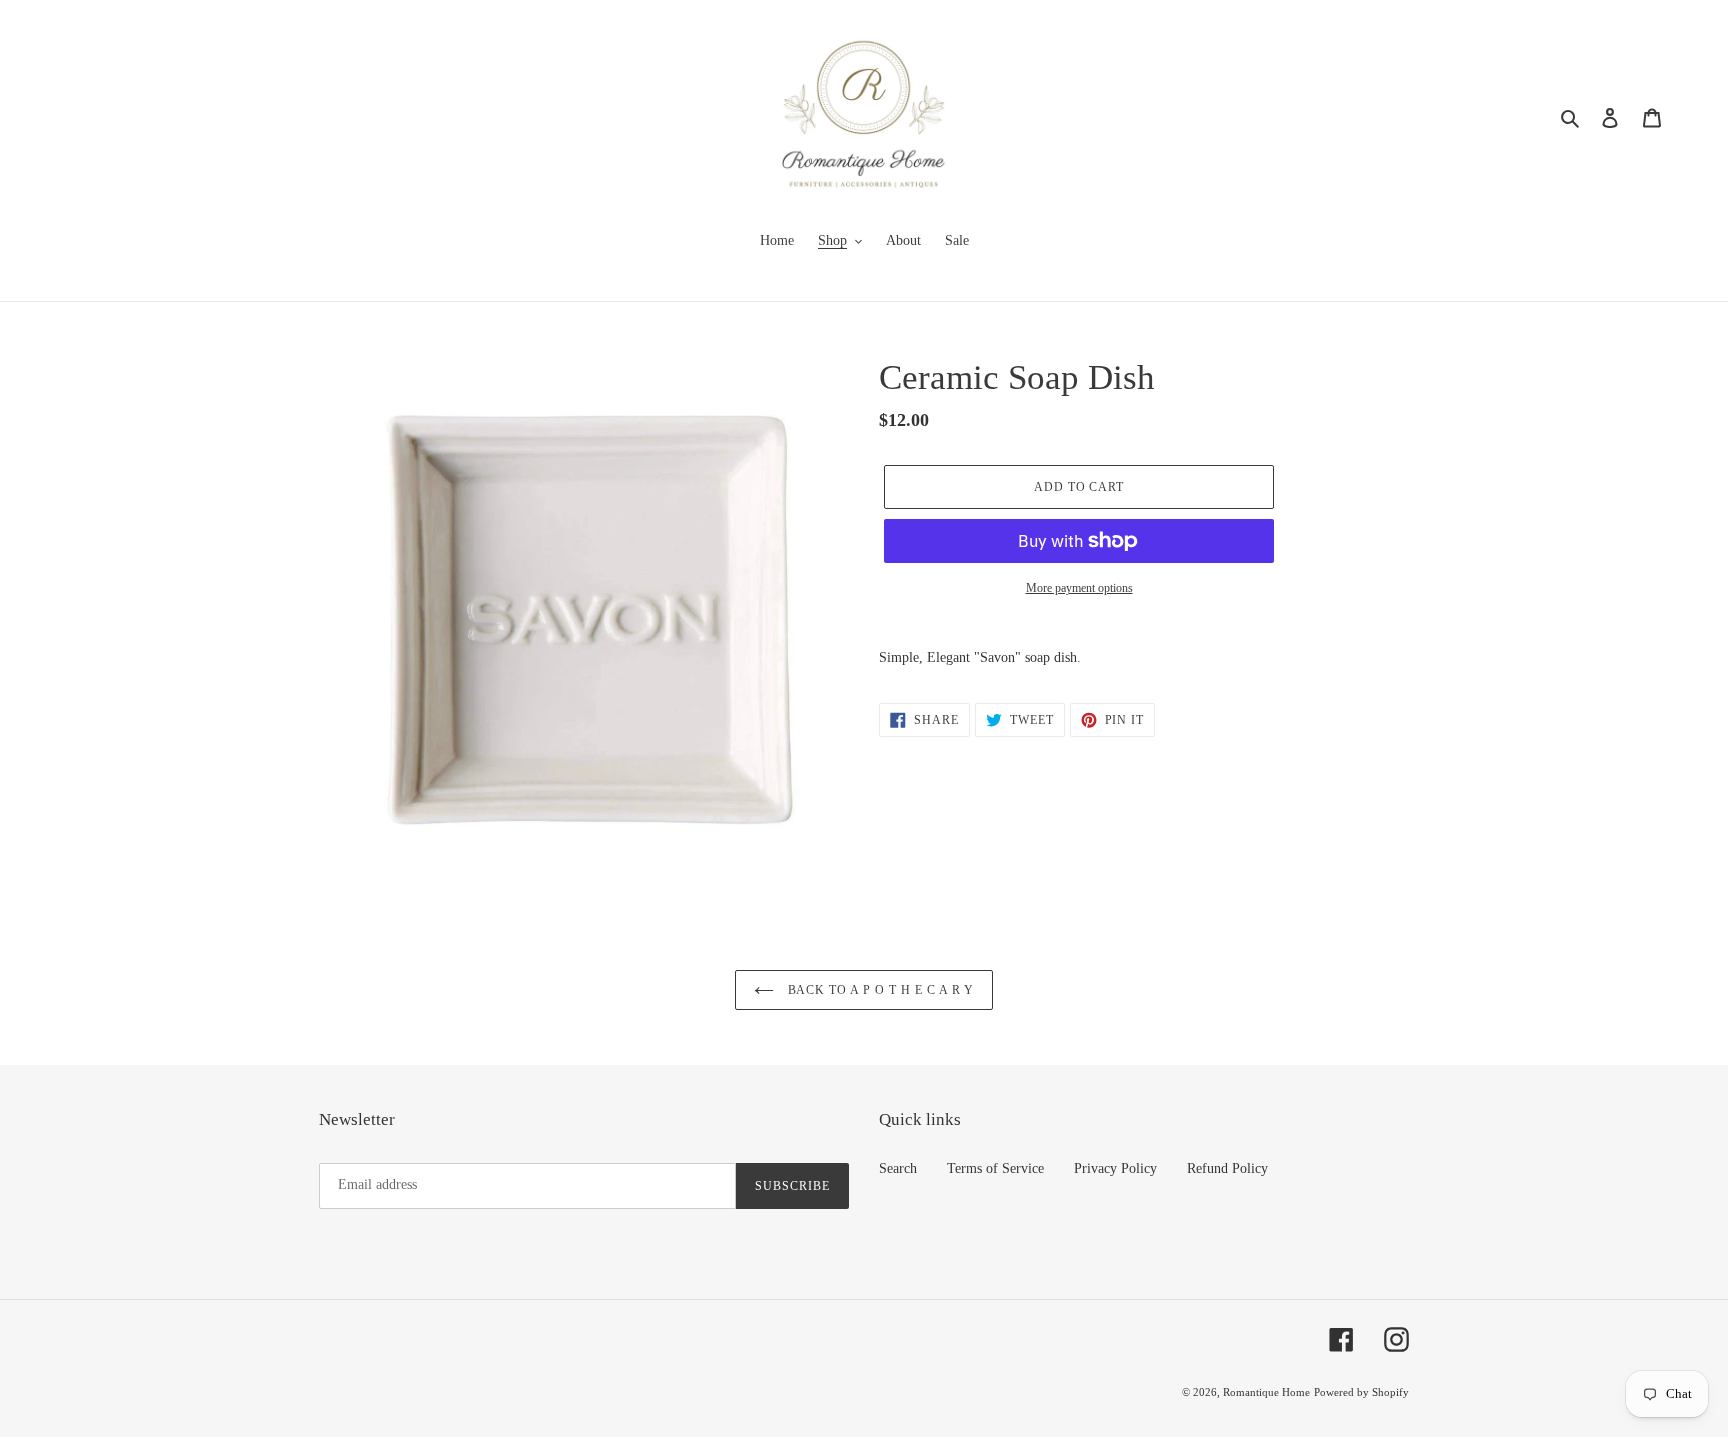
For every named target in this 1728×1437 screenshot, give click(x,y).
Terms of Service (995, 1168)
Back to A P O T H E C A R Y (879, 990)
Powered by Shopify (1361, 1392)
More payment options (1079, 588)
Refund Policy (1227, 1168)
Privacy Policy (1115, 1168)
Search (898, 1168)
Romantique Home (1266, 1392)
